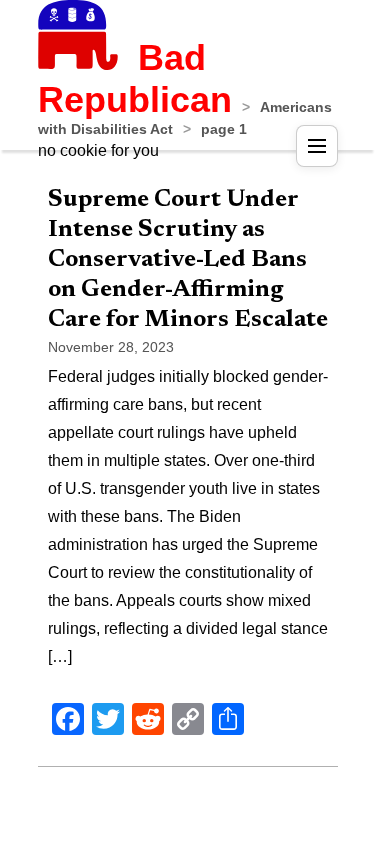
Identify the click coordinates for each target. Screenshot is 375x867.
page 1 (224, 129)
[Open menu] (317, 146)
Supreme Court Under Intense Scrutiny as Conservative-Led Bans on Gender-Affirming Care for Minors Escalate (188, 260)
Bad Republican (135, 78)
